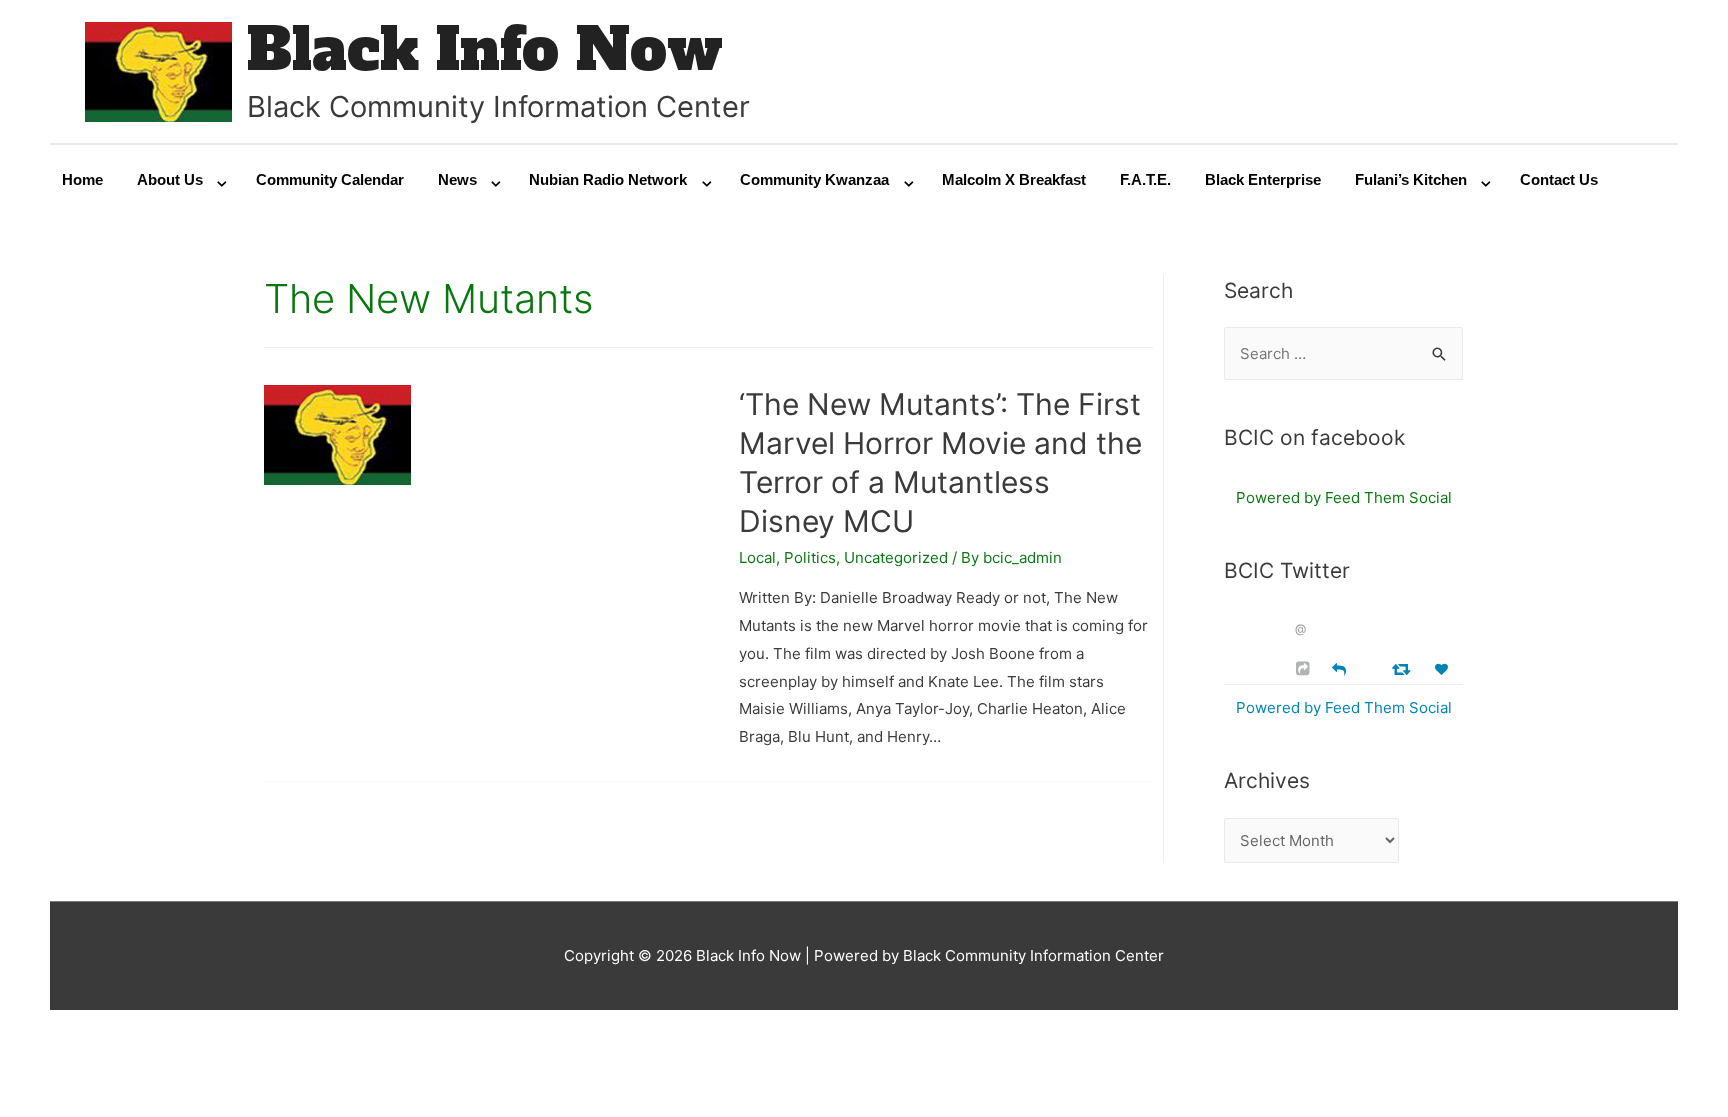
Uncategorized (896, 557)
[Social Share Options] (1305, 668)
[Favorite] (1444, 669)
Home (82, 179)
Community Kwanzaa (814, 179)
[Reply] (1339, 667)
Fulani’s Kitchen (1411, 179)
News (457, 179)
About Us (170, 179)
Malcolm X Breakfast (1014, 179)
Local (757, 557)
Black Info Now (485, 49)
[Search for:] (1343, 353)
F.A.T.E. (1145, 179)
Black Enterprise (1263, 179)
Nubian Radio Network (608, 179)
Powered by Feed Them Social (1344, 497)
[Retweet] (1403, 668)
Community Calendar (330, 179)
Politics (810, 557)
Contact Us (1559, 179)
